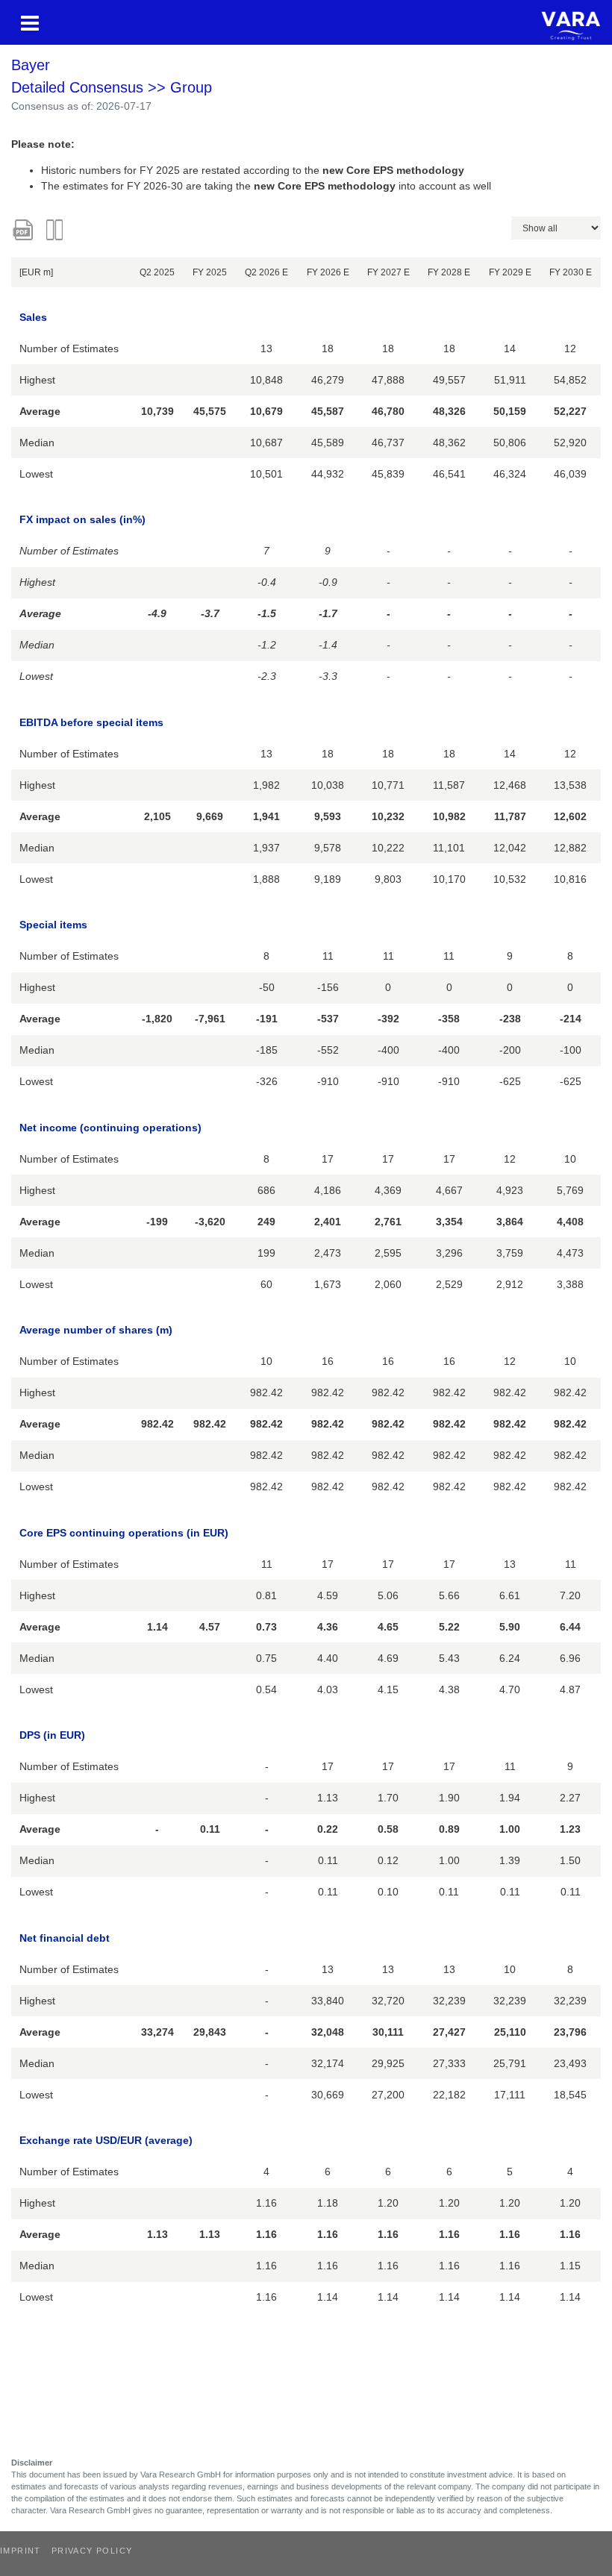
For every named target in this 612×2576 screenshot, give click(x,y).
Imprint (21, 2551)
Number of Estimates (69, 348)
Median (37, 443)
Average (40, 411)
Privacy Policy (92, 2551)
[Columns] (56, 230)
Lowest (36, 474)
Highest (37, 380)
